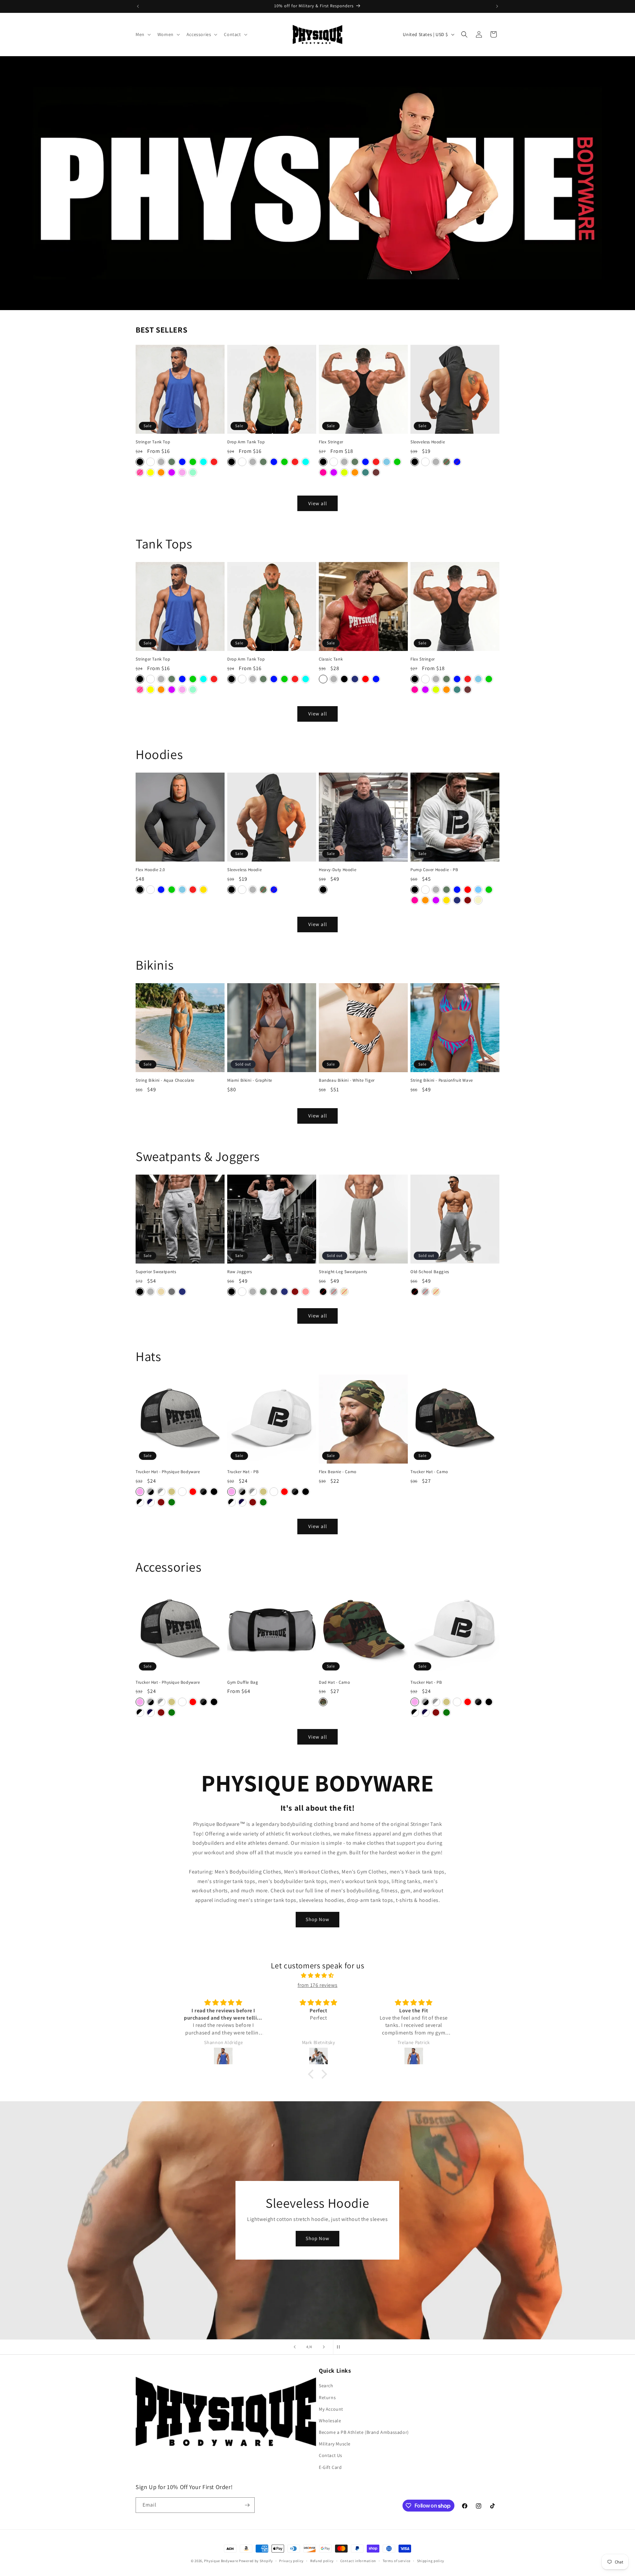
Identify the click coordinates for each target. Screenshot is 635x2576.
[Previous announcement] (138, 6)
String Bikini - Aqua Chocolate (165, 1080)
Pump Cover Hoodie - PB (434, 870)
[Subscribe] (247, 2505)
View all (318, 503)
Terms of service (397, 2561)
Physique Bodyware (221, 2561)
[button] (143, 34)
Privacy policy (291, 2561)
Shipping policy (431, 2561)
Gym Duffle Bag (243, 1682)
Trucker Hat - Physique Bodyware (168, 1472)
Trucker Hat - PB (243, 1472)
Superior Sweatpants (156, 1272)
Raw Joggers (240, 1272)
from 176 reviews (318, 1985)
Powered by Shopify (256, 2561)
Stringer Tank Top (153, 442)
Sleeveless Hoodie (428, 442)
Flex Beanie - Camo (338, 1472)
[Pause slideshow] (340, 2347)
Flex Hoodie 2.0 (150, 870)
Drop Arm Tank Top (246, 442)
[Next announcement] (497, 6)
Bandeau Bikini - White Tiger (347, 1080)
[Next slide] (324, 2347)
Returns (327, 2397)
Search (326, 2386)
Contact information (358, 2561)
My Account (331, 2409)
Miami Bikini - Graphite (250, 1080)
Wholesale (330, 2421)
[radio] (140, 462)
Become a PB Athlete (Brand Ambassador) (364, 2432)
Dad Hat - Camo (334, 1682)
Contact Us (331, 2455)
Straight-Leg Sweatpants (343, 1272)
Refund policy (322, 2561)
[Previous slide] (295, 2347)
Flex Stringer (331, 442)
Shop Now (317, 1919)
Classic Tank (331, 659)
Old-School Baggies (430, 1272)
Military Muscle (335, 2444)
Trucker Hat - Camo (429, 1472)
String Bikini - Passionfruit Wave (442, 1080)
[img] (317, 1976)
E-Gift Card (330, 2467)
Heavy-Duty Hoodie (338, 870)
